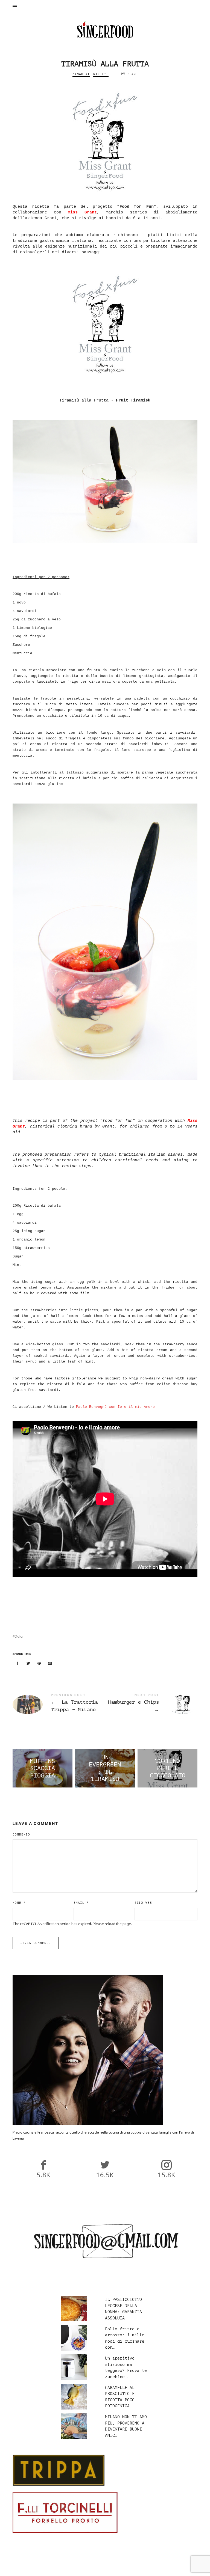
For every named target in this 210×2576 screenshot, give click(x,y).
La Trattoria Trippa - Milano (59, 1705)
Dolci (19, 1636)
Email (81, 1903)
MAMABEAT (81, 74)
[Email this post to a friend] (50, 1663)
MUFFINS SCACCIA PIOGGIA (43, 1769)
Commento (21, 1835)
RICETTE (101, 74)
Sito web (143, 1903)
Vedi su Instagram (108, 2567)
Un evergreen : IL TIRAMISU (105, 1769)
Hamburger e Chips (151, 1705)
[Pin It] (39, 1663)
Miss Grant (82, 212)
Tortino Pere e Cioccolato (168, 1769)
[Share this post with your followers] (28, 1663)
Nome (19, 1903)
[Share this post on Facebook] (17, 1663)
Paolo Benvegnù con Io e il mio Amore (115, 1407)
